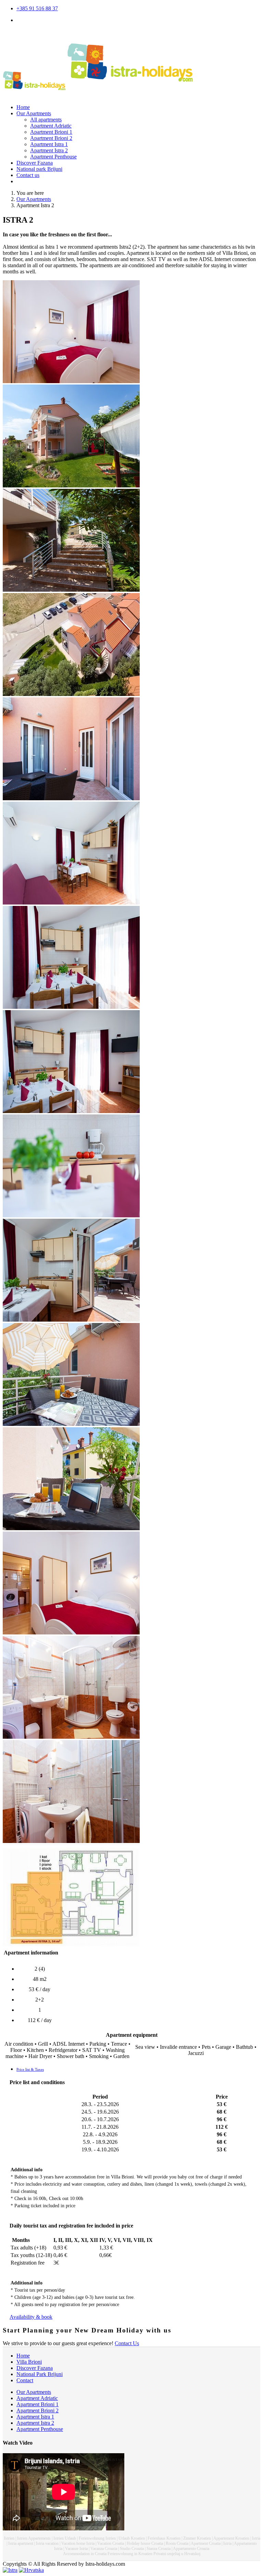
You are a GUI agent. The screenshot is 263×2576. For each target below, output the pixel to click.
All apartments (46, 120)
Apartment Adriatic (51, 126)
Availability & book (31, 2317)
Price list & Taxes (30, 2069)
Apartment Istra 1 (49, 144)
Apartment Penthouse (53, 157)
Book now (28, 181)
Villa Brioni (29, 2362)
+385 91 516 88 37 (37, 8)
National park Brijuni (39, 169)
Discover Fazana (35, 163)
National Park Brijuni (40, 2374)
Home (23, 107)
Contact (25, 2380)
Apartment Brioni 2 (51, 138)
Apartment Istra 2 (49, 150)
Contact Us (127, 2343)
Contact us (28, 175)
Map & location (33, 20)
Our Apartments (34, 113)
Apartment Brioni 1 (51, 132)
